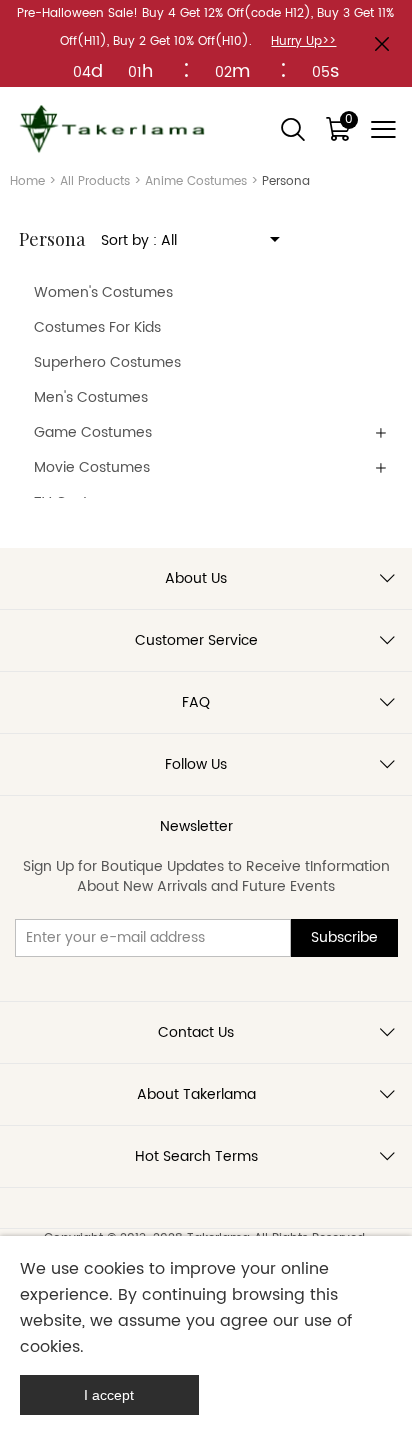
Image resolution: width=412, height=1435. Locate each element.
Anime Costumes (196, 181)
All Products (95, 181)
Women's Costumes (103, 292)
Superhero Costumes (107, 362)
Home (27, 181)
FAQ (196, 702)
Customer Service (196, 640)
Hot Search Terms (196, 1156)
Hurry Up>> (303, 41)
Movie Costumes (92, 467)
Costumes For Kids (97, 327)
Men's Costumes (91, 397)
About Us (196, 578)
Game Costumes (93, 432)
